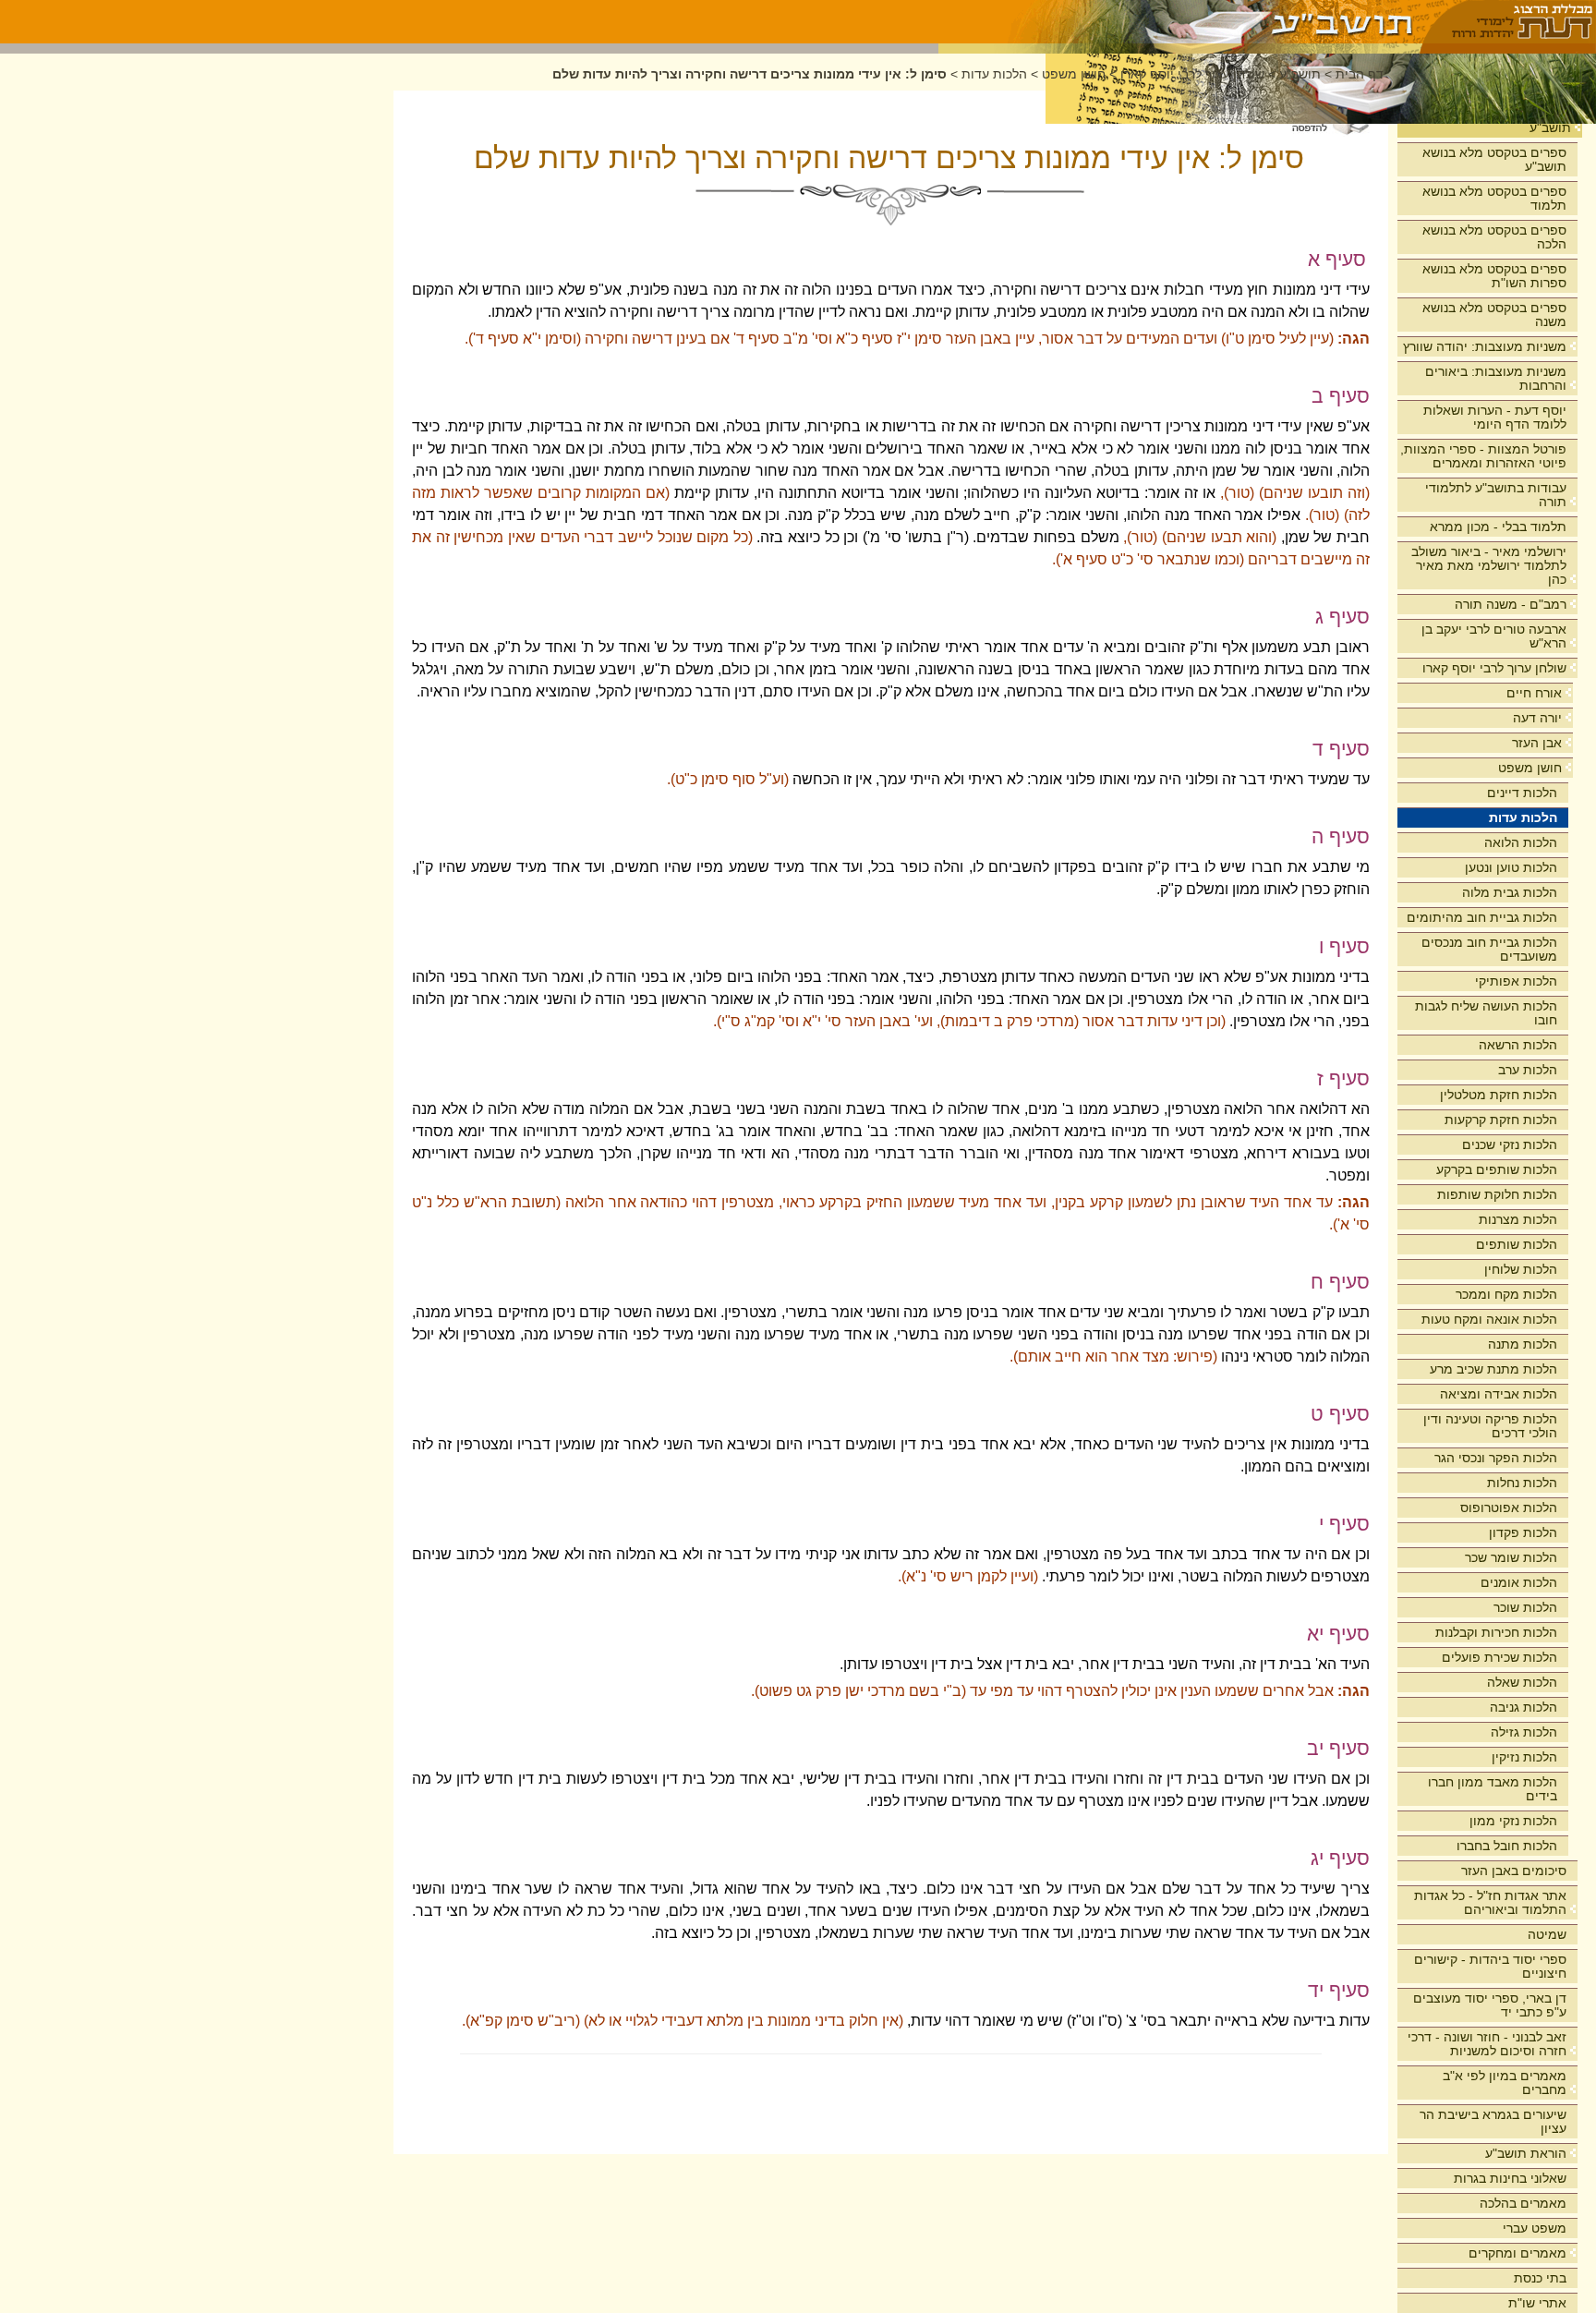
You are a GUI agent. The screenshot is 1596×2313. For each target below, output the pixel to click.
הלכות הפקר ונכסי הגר (1496, 1458)
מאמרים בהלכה (1523, 2203)
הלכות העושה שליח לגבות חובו (1486, 1013)
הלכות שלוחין (1521, 1269)
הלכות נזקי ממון (1513, 1821)
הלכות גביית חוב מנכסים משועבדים (1489, 949)
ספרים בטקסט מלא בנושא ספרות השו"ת (1494, 276)
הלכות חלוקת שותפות (1497, 1194)
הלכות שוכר (1525, 1607)
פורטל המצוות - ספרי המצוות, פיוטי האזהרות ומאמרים (1483, 456)
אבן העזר (1537, 743)
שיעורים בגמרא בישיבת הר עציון (1493, 2121)
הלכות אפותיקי (1516, 981)
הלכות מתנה (1523, 1344)
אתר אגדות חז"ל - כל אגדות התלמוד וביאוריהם (1490, 1902)
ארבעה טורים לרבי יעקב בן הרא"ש (1494, 636)
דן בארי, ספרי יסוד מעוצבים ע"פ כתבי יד (1490, 2005)
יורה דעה (1537, 718)
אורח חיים (1534, 693)
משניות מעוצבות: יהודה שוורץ (1485, 346)
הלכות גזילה (1524, 1732)
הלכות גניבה (1523, 1707)
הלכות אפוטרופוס (1509, 1508)
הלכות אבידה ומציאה (1499, 1394)
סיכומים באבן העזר (1514, 1871)
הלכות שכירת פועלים (1499, 1657)
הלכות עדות (1523, 817)
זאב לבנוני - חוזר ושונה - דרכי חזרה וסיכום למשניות (1487, 2044)
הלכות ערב (1528, 1070)
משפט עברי (1535, 2228)
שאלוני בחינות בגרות (1510, 2178)
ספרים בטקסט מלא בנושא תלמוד (1494, 198)
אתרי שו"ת (1537, 2303)
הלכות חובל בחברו (1507, 1846)
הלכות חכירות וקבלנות (1496, 1632)
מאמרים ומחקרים (1517, 2253)
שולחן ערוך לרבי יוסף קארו (1494, 668)
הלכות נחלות (1522, 1483)
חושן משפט (1530, 768)
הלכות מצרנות (1518, 1219)
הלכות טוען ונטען (1511, 867)
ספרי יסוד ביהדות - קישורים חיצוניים (1490, 1966)
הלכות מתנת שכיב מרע (1493, 1369)
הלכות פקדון (1523, 1532)
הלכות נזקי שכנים (1510, 1144)
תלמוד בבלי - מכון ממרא (1498, 527)
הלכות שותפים (1517, 1244)
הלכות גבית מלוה (1510, 892)
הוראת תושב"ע (1526, 2153)
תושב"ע (1550, 127)
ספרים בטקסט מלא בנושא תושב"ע (1494, 159)
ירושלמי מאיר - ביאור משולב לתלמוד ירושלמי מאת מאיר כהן (1489, 565)
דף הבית (1360, 74)
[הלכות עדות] (1180, 22)
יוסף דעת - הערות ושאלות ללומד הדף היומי (1495, 417)
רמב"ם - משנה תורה (1511, 604)
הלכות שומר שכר (1511, 1557)
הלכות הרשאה (1518, 1045)
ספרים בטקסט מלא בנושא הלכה (1494, 237)
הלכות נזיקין (1524, 1757)
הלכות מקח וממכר (1506, 1294)
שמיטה (1547, 1934)
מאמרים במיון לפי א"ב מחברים (1505, 2083)
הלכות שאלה (1522, 1682)
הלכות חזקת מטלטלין (1499, 1095)
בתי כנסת (1540, 2278)
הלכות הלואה (1521, 842)
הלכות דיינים (1522, 793)
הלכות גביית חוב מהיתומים (1482, 917)
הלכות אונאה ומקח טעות (1489, 1319)
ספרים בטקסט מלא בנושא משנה (1494, 315)
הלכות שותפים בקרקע (1497, 1169)
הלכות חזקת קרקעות (1501, 1120)
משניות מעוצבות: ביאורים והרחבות (1496, 378)
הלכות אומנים (1519, 1582)
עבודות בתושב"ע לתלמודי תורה (1496, 495)
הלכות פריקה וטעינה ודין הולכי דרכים (1490, 1426)
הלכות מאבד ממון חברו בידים (1493, 1789)
